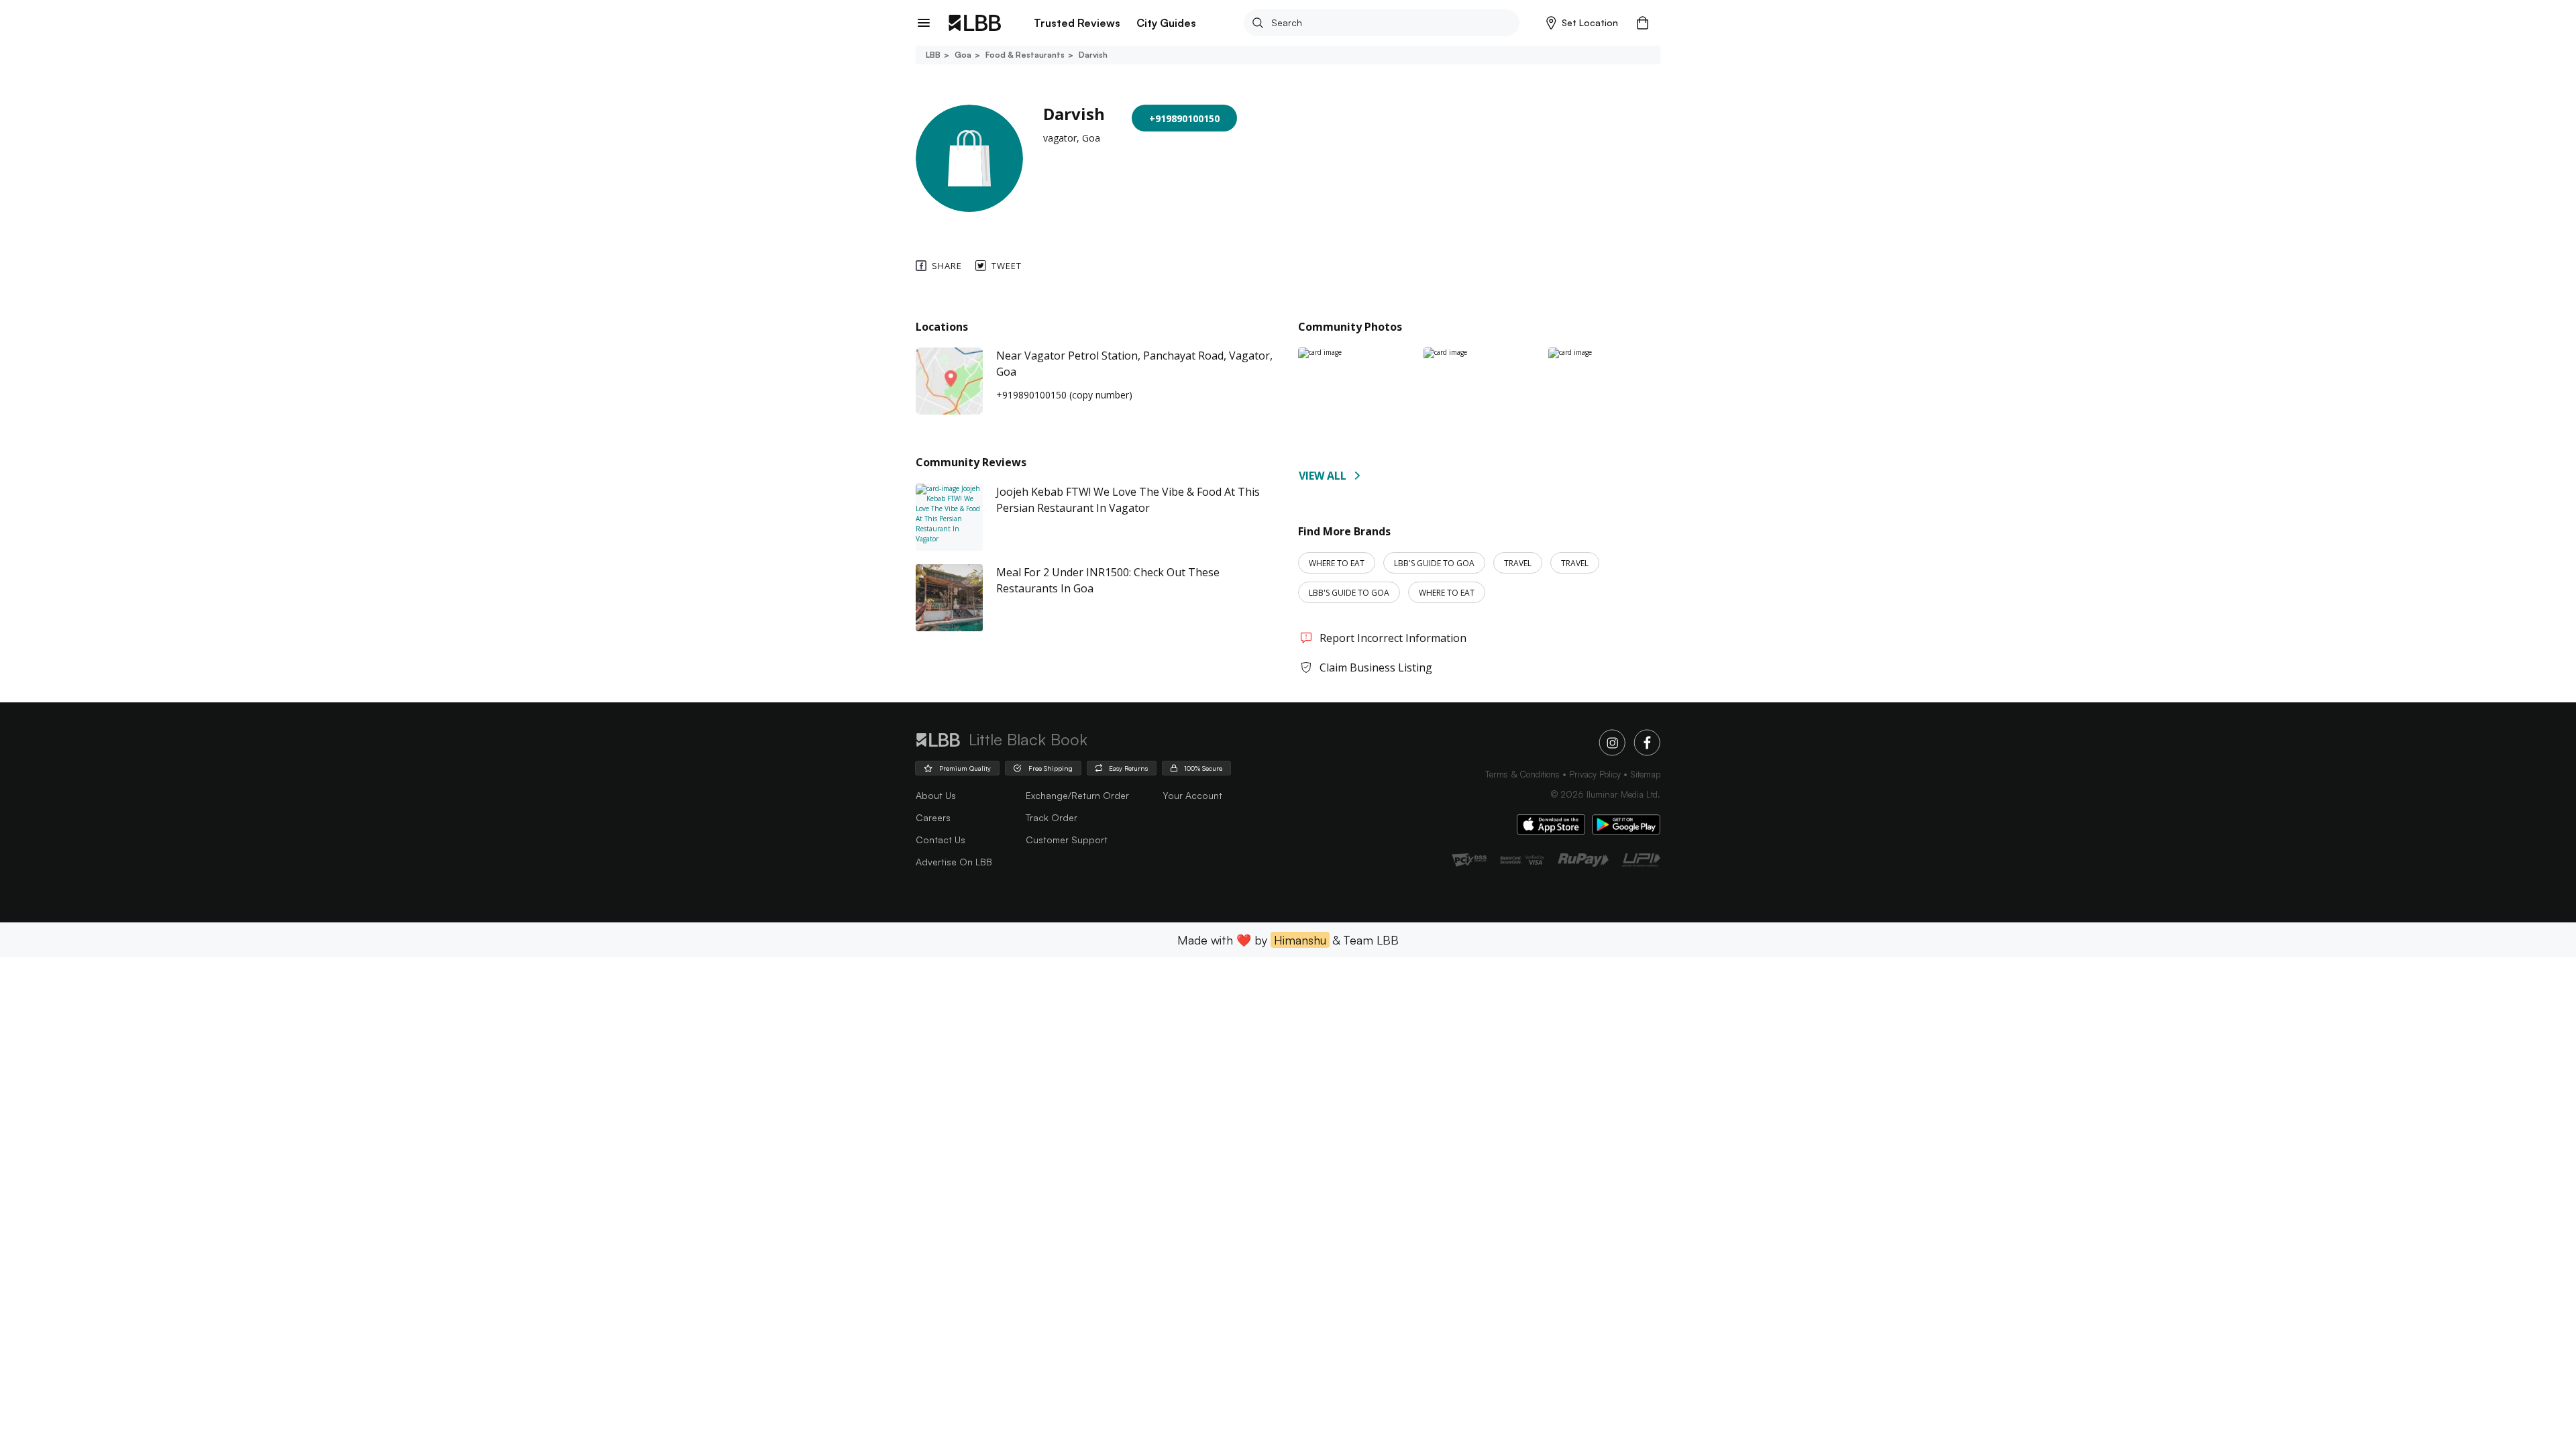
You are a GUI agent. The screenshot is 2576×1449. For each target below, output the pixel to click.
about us (936, 795)
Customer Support (1067, 840)
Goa (963, 55)
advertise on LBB (954, 862)
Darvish (1093, 55)
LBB (933, 55)
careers (933, 817)
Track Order (1052, 817)
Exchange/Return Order (1077, 795)
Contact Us (941, 840)
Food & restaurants (1025, 55)
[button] (1582, 23)
